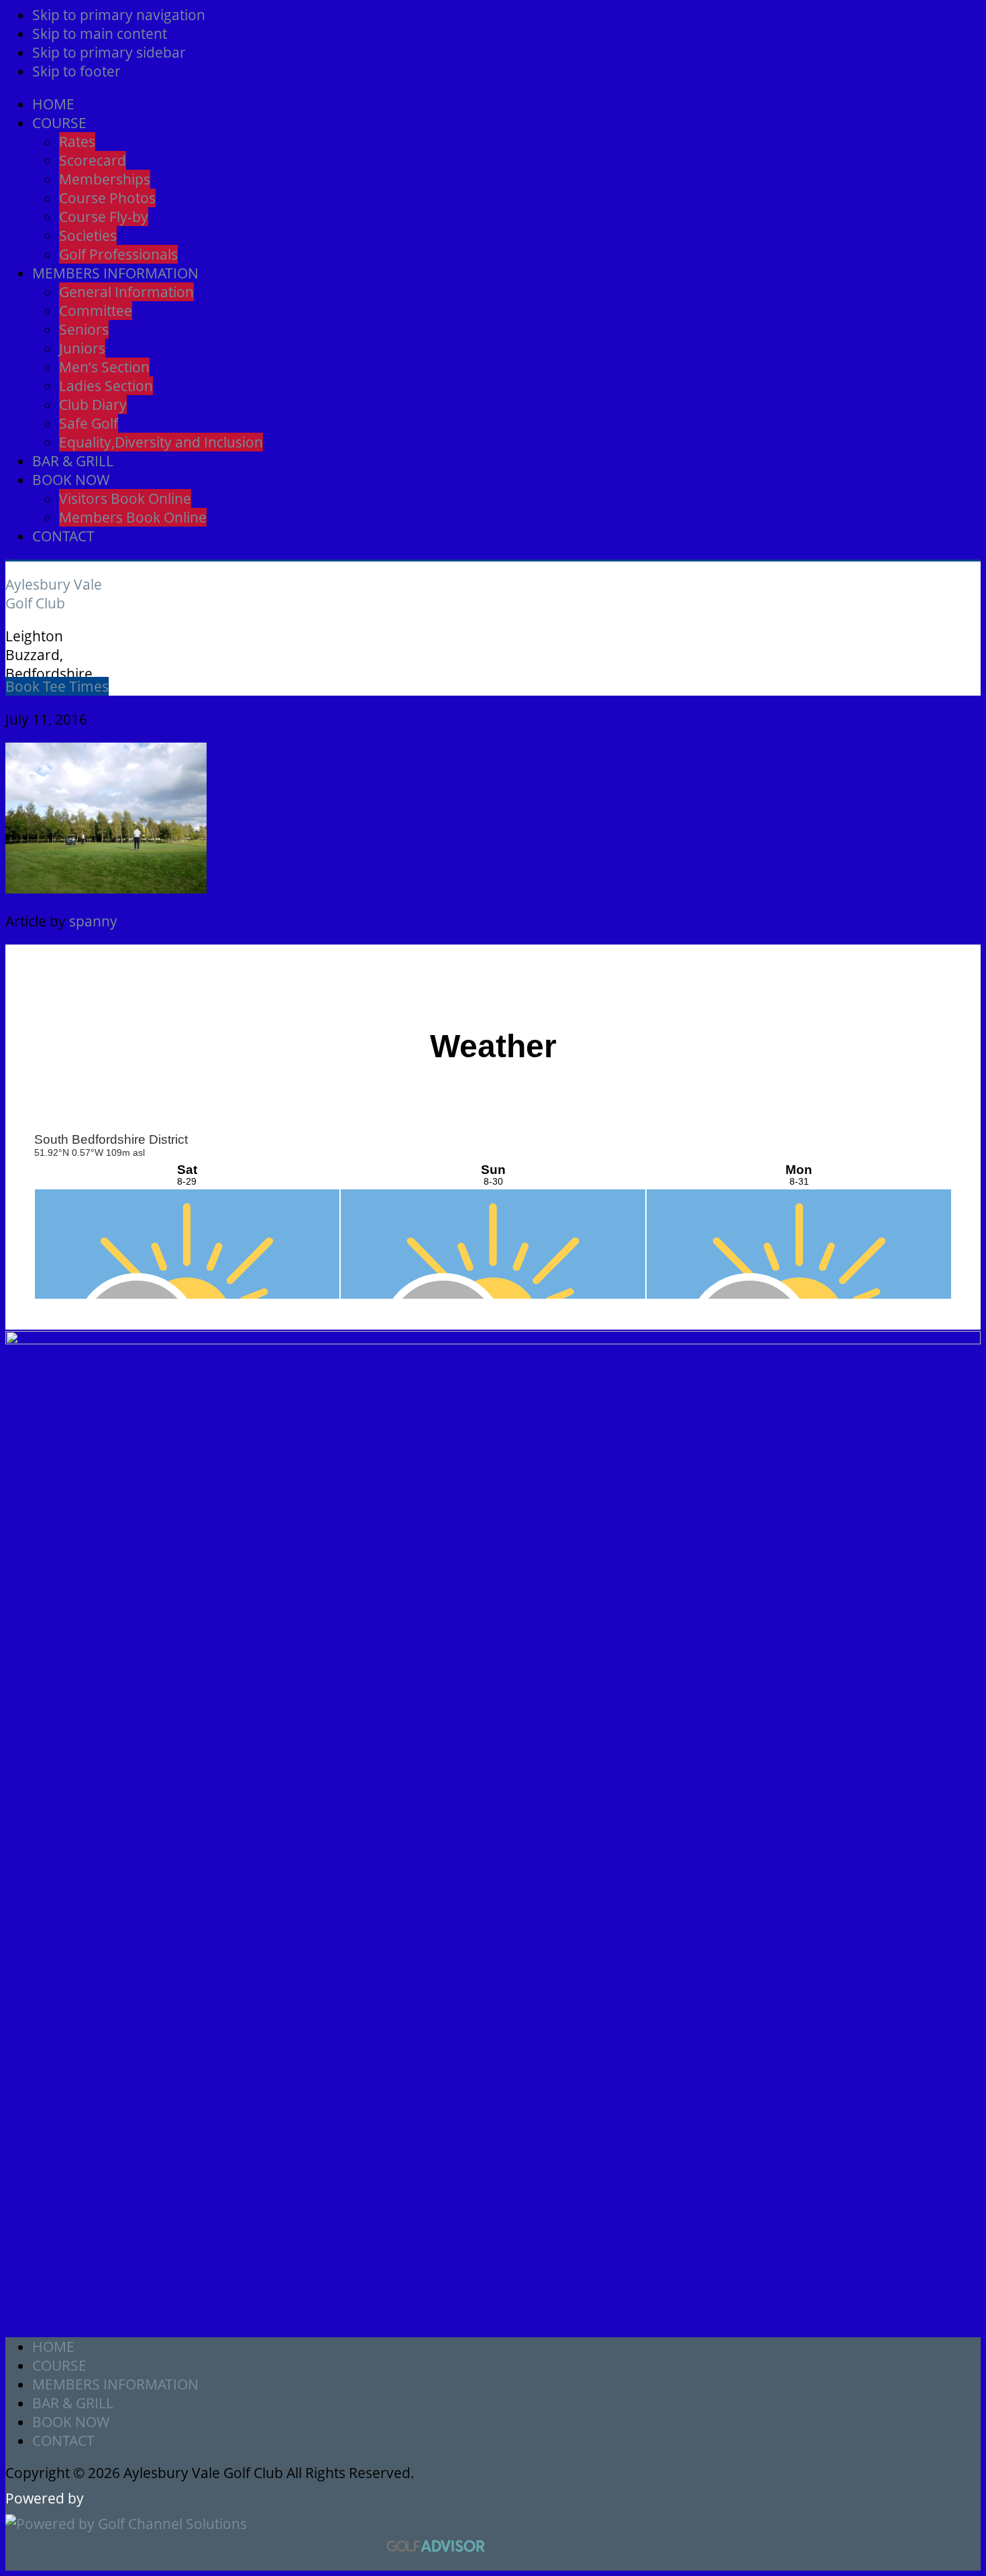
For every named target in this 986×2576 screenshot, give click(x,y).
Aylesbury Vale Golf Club (54, 594)
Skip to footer (76, 71)
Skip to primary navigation (119, 15)
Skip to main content (100, 34)
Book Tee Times (57, 686)
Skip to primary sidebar (109, 52)
